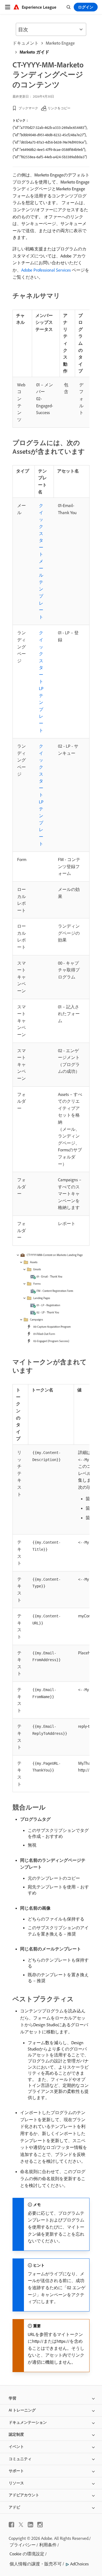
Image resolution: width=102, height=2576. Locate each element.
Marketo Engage (60, 43)
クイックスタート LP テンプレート (41, 681)
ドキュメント (26, 43)
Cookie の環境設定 (27, 2554)
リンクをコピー (59, 108)
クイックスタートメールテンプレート (41, 561)
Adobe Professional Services (46, 270)
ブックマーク (28, 108)
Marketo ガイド (34, 52)
